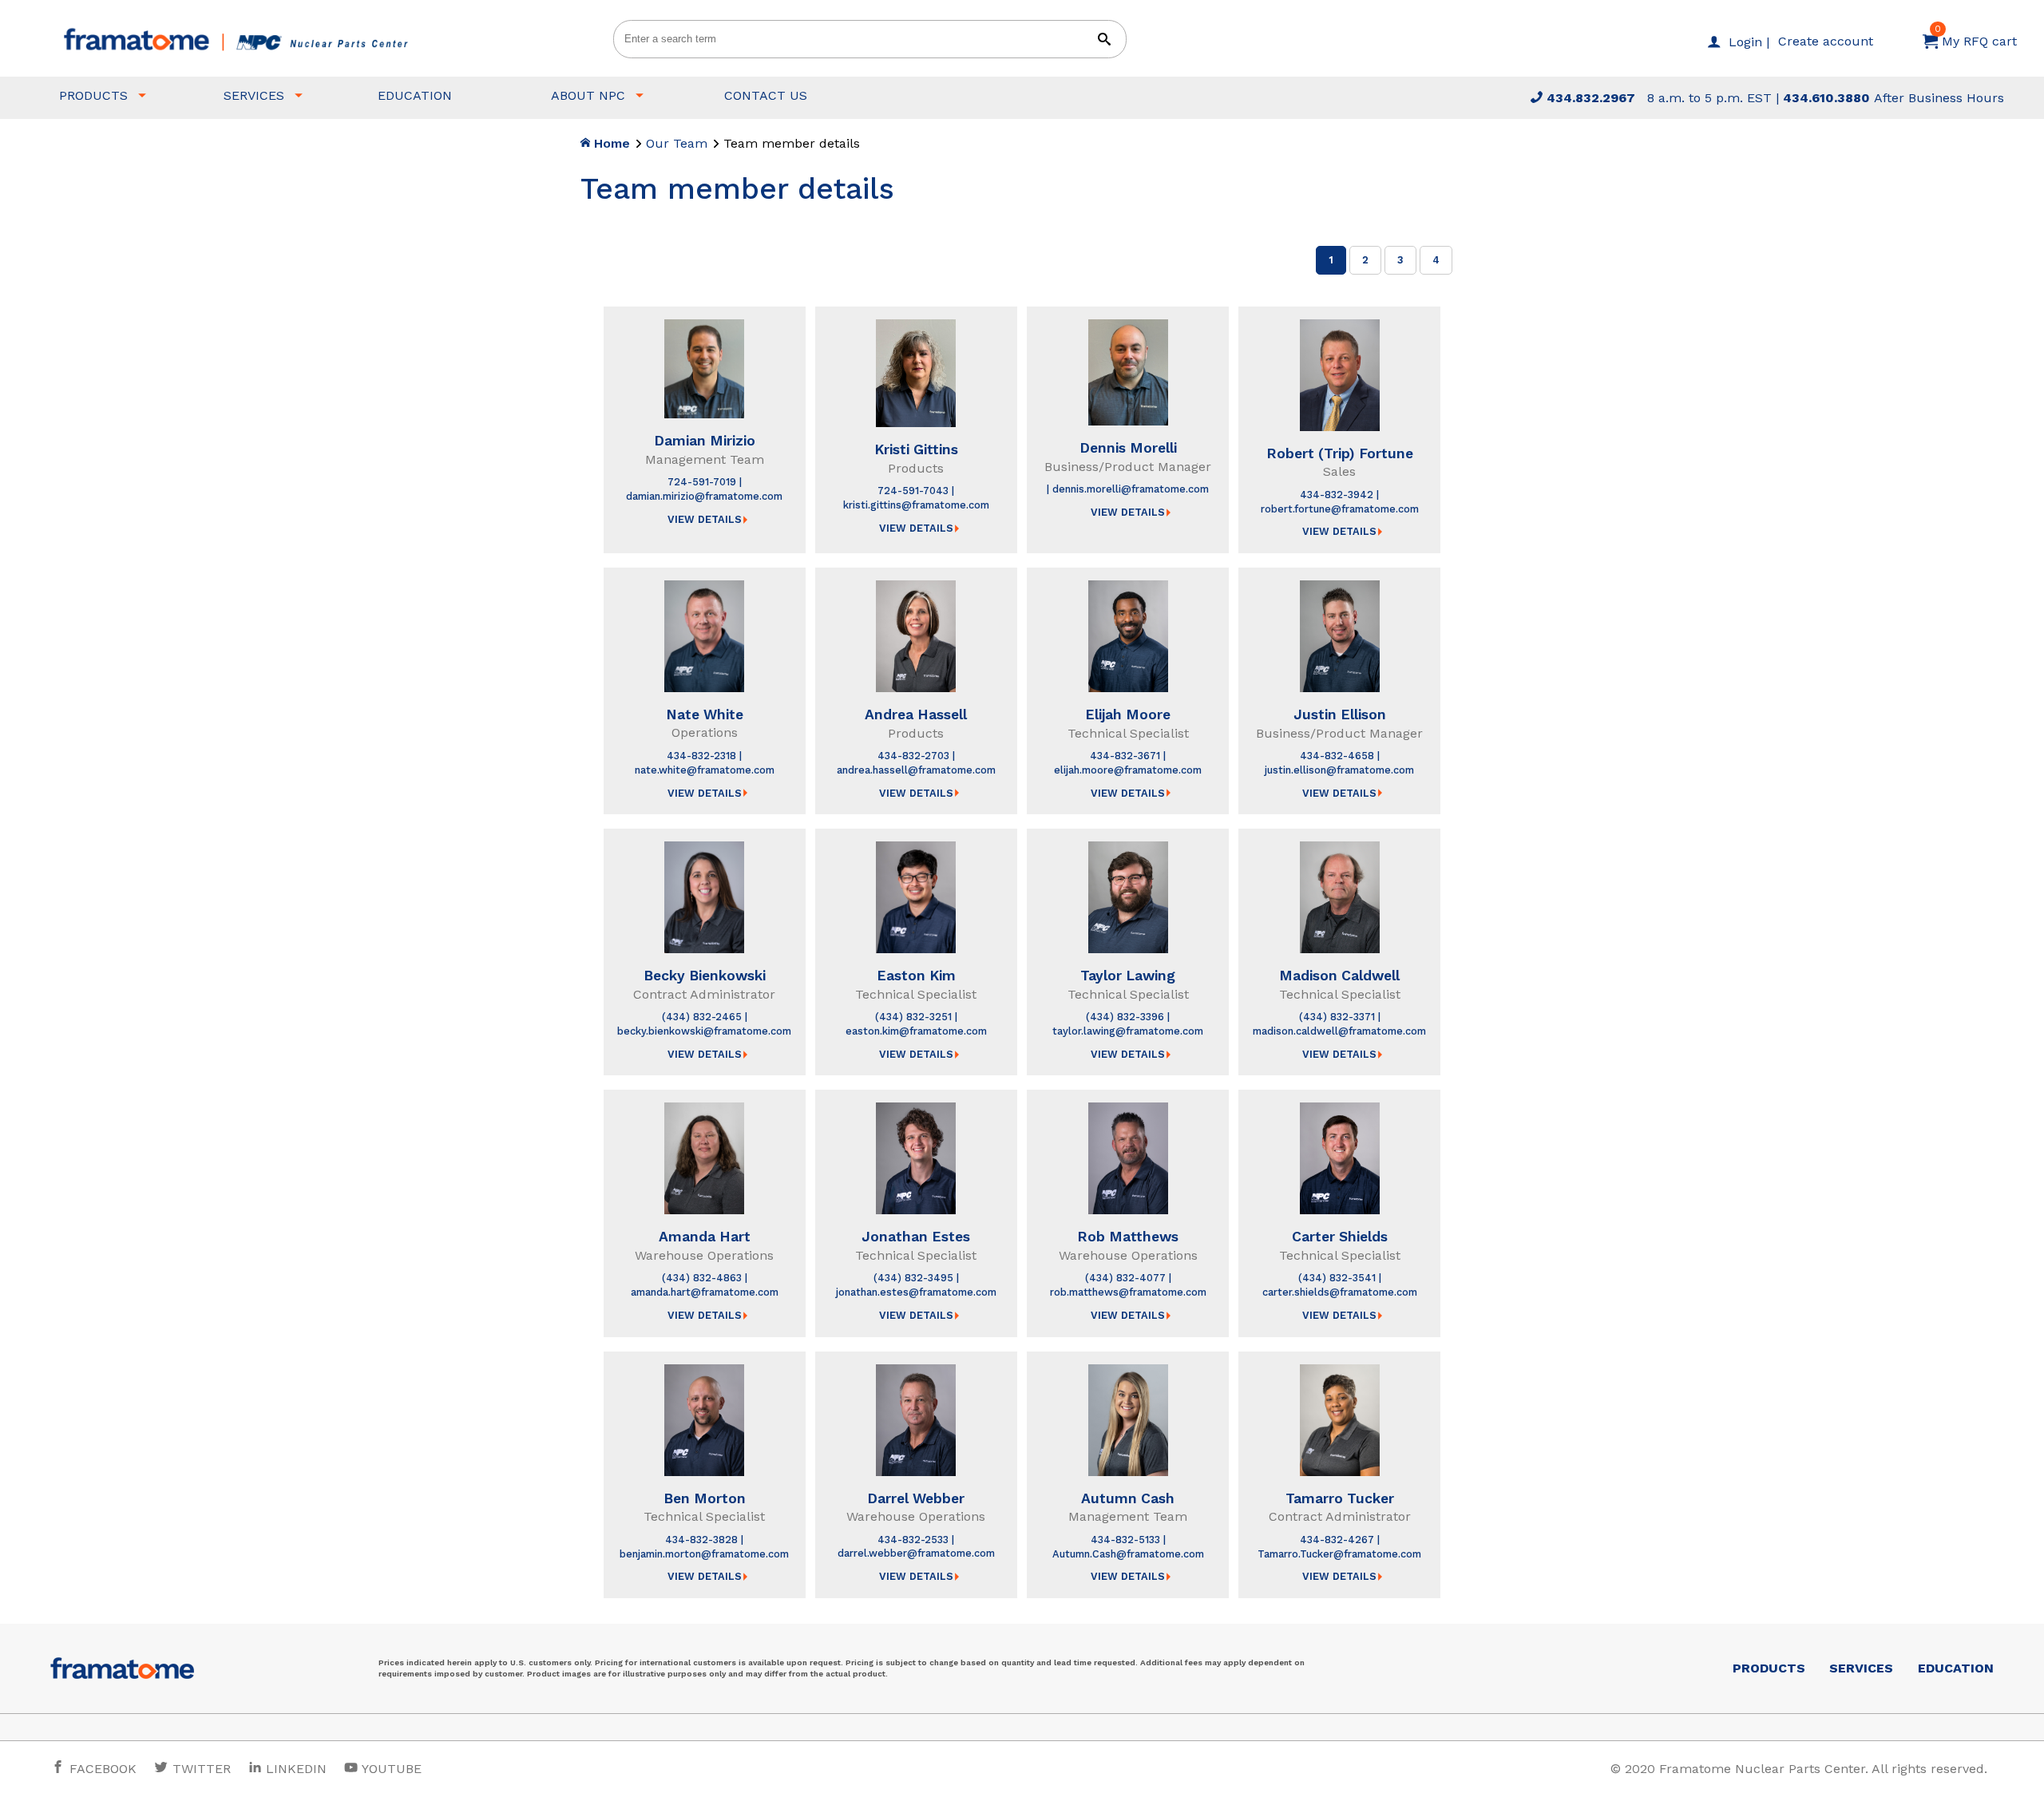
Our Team (677, 143)
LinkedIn (296, 1769)
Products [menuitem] (93, 95)
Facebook (101, 1769)
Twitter (200, 1769)
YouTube (390, 1769)
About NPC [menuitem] (588, 95)
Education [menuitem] (415, 95)
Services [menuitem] (254, 95)
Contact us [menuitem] (766, 95)
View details (705, 519)
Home (610, 143)
